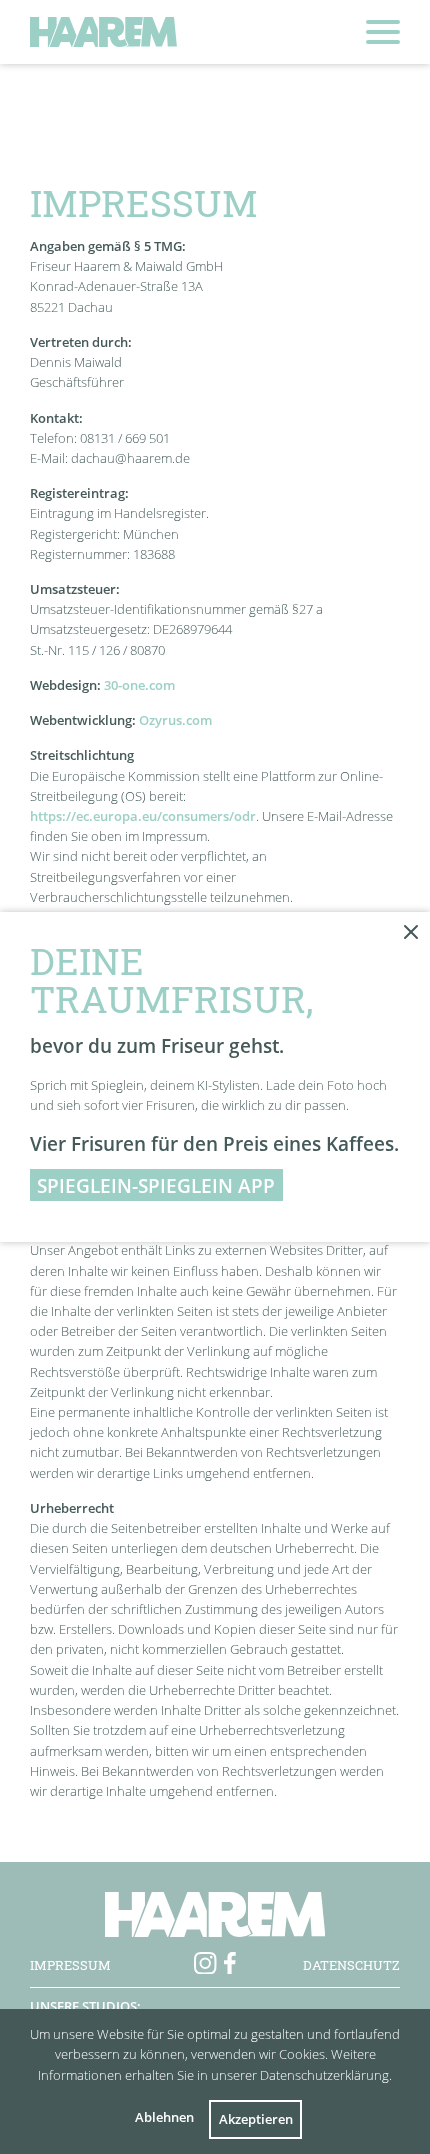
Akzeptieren (256, 2119)
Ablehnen (164, 2117)
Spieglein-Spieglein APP (156, 1185)
